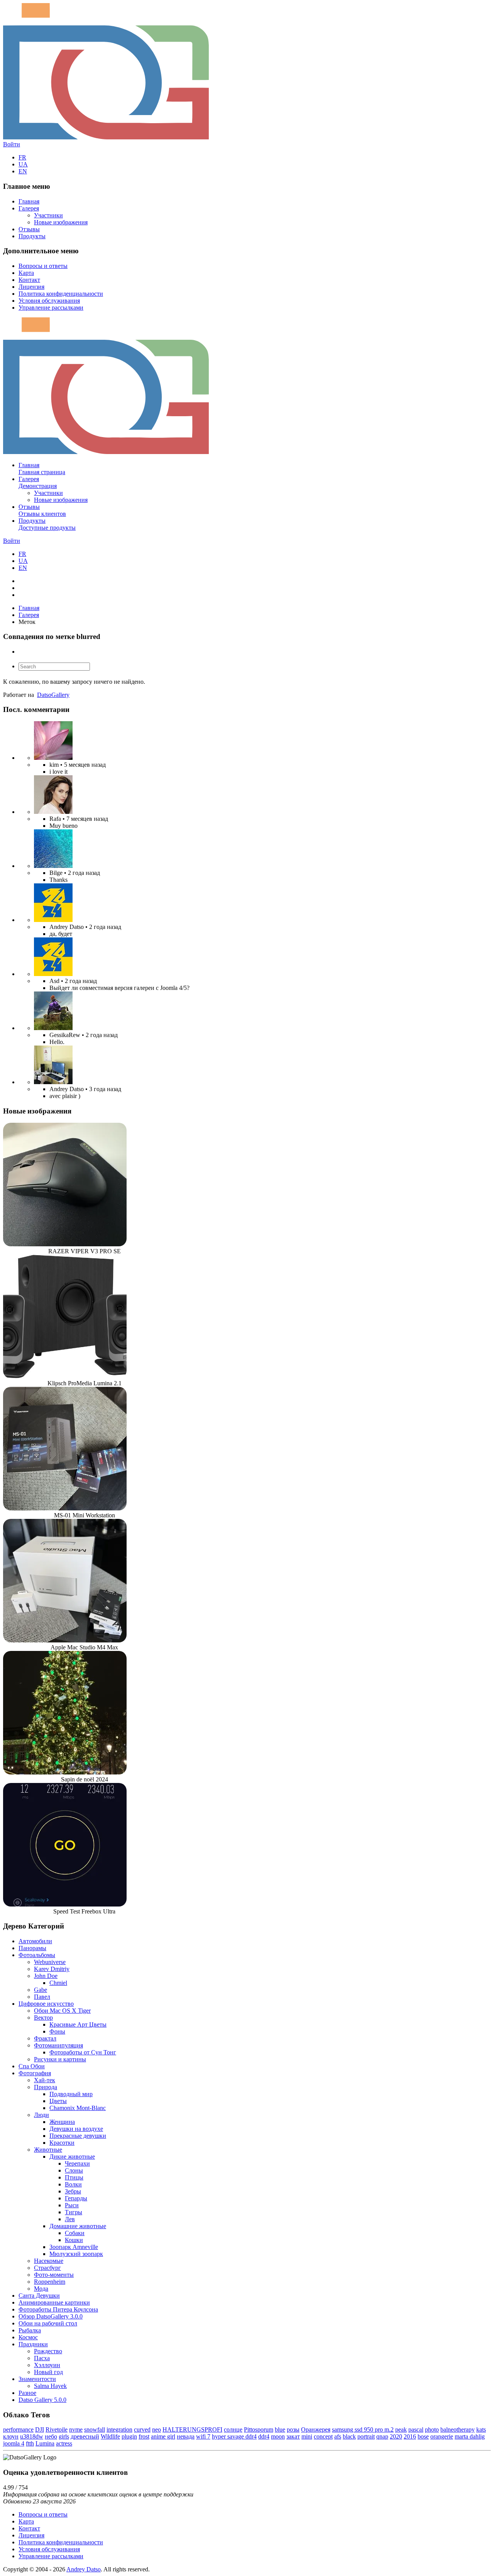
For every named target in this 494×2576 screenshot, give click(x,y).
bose (423, 2436)
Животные (48, 2150)
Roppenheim (50, 2282)
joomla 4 (14, 2443)
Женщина (62, 2122)
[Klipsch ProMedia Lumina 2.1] (65, 1376)
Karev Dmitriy (52, 1969)
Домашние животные (78, 2226)
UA (23, 164)
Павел (42, 1997)
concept (323, 2436)
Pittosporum (259, 2429)
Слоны (74, 2170)
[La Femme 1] (53, 1028)
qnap (382, 2436)
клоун (11, 2436)
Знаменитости (37, 2379)
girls (64, 2436)
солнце (233, 2429)
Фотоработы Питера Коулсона (58, 2309)
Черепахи (77, 2163)
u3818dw (32, 2436)
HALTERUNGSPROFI (192, 2429)
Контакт (29, 280)
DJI (40, 2429)
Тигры (74, 2212)
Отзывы (29, 229)
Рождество (48, 2351)
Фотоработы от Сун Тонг (83, 2052)
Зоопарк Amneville (74, 2247)
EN (23, 171)
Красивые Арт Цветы (78, 2024)
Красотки (62, 2143)
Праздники (33, 2344)
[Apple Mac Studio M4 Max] (65, 1640)
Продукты (32, 236)
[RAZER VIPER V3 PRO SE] (65, 1244)
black (349, 2436)
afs (338, 2436)
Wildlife (110, 2436)
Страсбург (47, 2268)
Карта (26, 273)
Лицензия (31, 287)
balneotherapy (458, 2429)
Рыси (72, 2205)
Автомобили (35, 1941)
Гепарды (76, 2198)
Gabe (41, 1990)
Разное (27, 2393)
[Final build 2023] (53, 1082)
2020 (396, 2436)
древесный (85, 2436)
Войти (12, 144)
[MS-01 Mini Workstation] (65, 1508)
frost (144, 2436)
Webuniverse (50, 1962)
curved (142, 2429)
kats (481, 2429)
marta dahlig (470, 2436)
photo (432, 2429)
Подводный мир (71, 2094)
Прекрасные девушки (78, 2136)
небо (51, 2436)
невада (186, 2436)
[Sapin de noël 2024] (65, 1772)
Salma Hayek (50, 2386)
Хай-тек (45, 2080)
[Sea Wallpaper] (53, 866)
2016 (410, 2436)
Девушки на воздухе (76, 2129)
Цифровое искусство (46, 2004)
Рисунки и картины (60, 2059)
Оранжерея (316, 2429)
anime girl (163, 2436)
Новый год (48, 2372)
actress (64, 2443)
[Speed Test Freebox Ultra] (65, 1904)
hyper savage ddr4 (234, 2436)
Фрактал (45, 2038)
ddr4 (264, 2436)
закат (293, 2436)
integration (119, 2429)
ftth (30, 2443)
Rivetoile (57, 2429)
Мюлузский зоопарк (76, 2254)
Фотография (35, 2073)
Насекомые (49, 2261)
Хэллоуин (47, 2365)
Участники (48, 215)
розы (293, 2429)
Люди (41, 2115)
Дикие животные (72, 2157)
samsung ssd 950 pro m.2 (363, 2429)
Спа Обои (32, 2066)
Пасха (42, 2358)
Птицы (74, 2177)
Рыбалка (30, 2330)
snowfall (95, 2429)
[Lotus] (53, 758)
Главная (29, 201)
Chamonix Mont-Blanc (78, 2108)
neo (156, 2429)
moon (278, 2436)
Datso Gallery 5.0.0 (42, 2400)
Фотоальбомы (37, 1955)
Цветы (58, 2101)
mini (307, 2436)
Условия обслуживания (49, 301)
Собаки (75, 2233)
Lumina (45, 2443)
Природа (46, 2087)
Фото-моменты (54, 2275)
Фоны (57, 2031)
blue (280, 2429)
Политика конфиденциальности (61, 294)
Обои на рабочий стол (48, 2323)
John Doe (46, 1976)
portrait (366, 2436)
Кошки (74, 2240)
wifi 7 (203, 2436)
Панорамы (32, 1948)
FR (22, 157)
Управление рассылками (51, 308)
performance (18, 2429)
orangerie (442, 2436)
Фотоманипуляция (58, 2045)
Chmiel (58, 1983)
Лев (70, 2219)
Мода (41, 2289)
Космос (28, 2337)
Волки (73, 2184)
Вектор (43, 2018)
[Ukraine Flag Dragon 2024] (53, 920)
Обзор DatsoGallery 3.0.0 (51, 2316)
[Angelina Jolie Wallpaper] (53, 812)
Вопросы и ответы (43, 266)
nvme (76, 2429)
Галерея (29, 208)
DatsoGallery (53, 695)
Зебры (73, 2191)
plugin (129, 2436)
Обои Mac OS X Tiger (62, 2011)
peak (401, 2429)
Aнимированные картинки (54, 2302)
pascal (416, 2429)
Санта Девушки (39, 2296)
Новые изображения (61, 222)
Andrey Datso (84, 2569)
